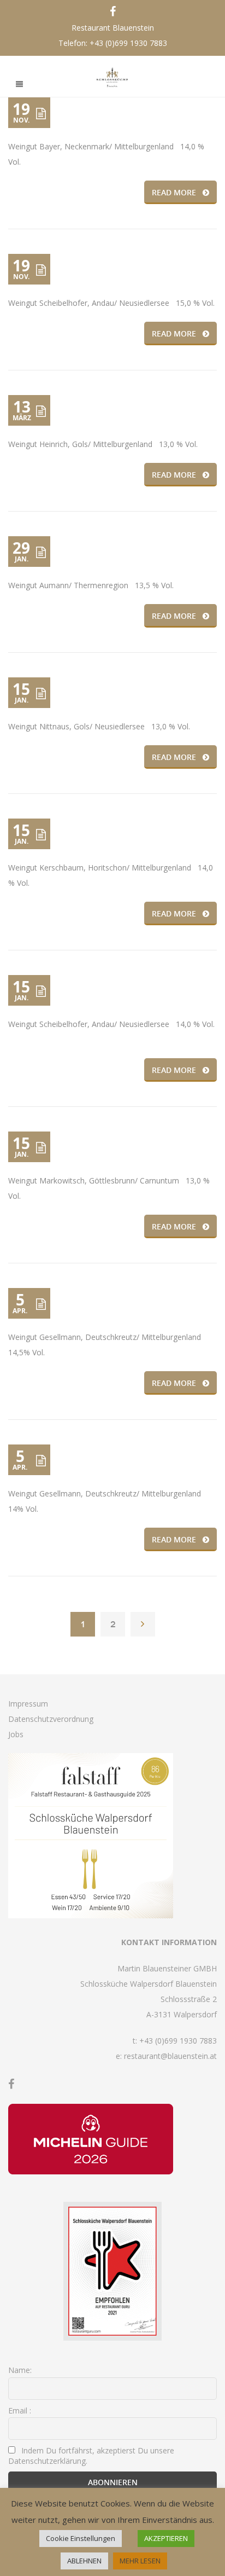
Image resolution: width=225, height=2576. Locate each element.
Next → (143, 1624)
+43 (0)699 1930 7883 (128, 43)
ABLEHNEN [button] (84, 2561)
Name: (20, 2370)
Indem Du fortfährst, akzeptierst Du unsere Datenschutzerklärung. (91, 2456)
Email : (20, 2410)
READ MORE (174, 192)
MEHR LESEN (140, 2561)
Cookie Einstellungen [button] (81, 2538)
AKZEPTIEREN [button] (166, 2538)
